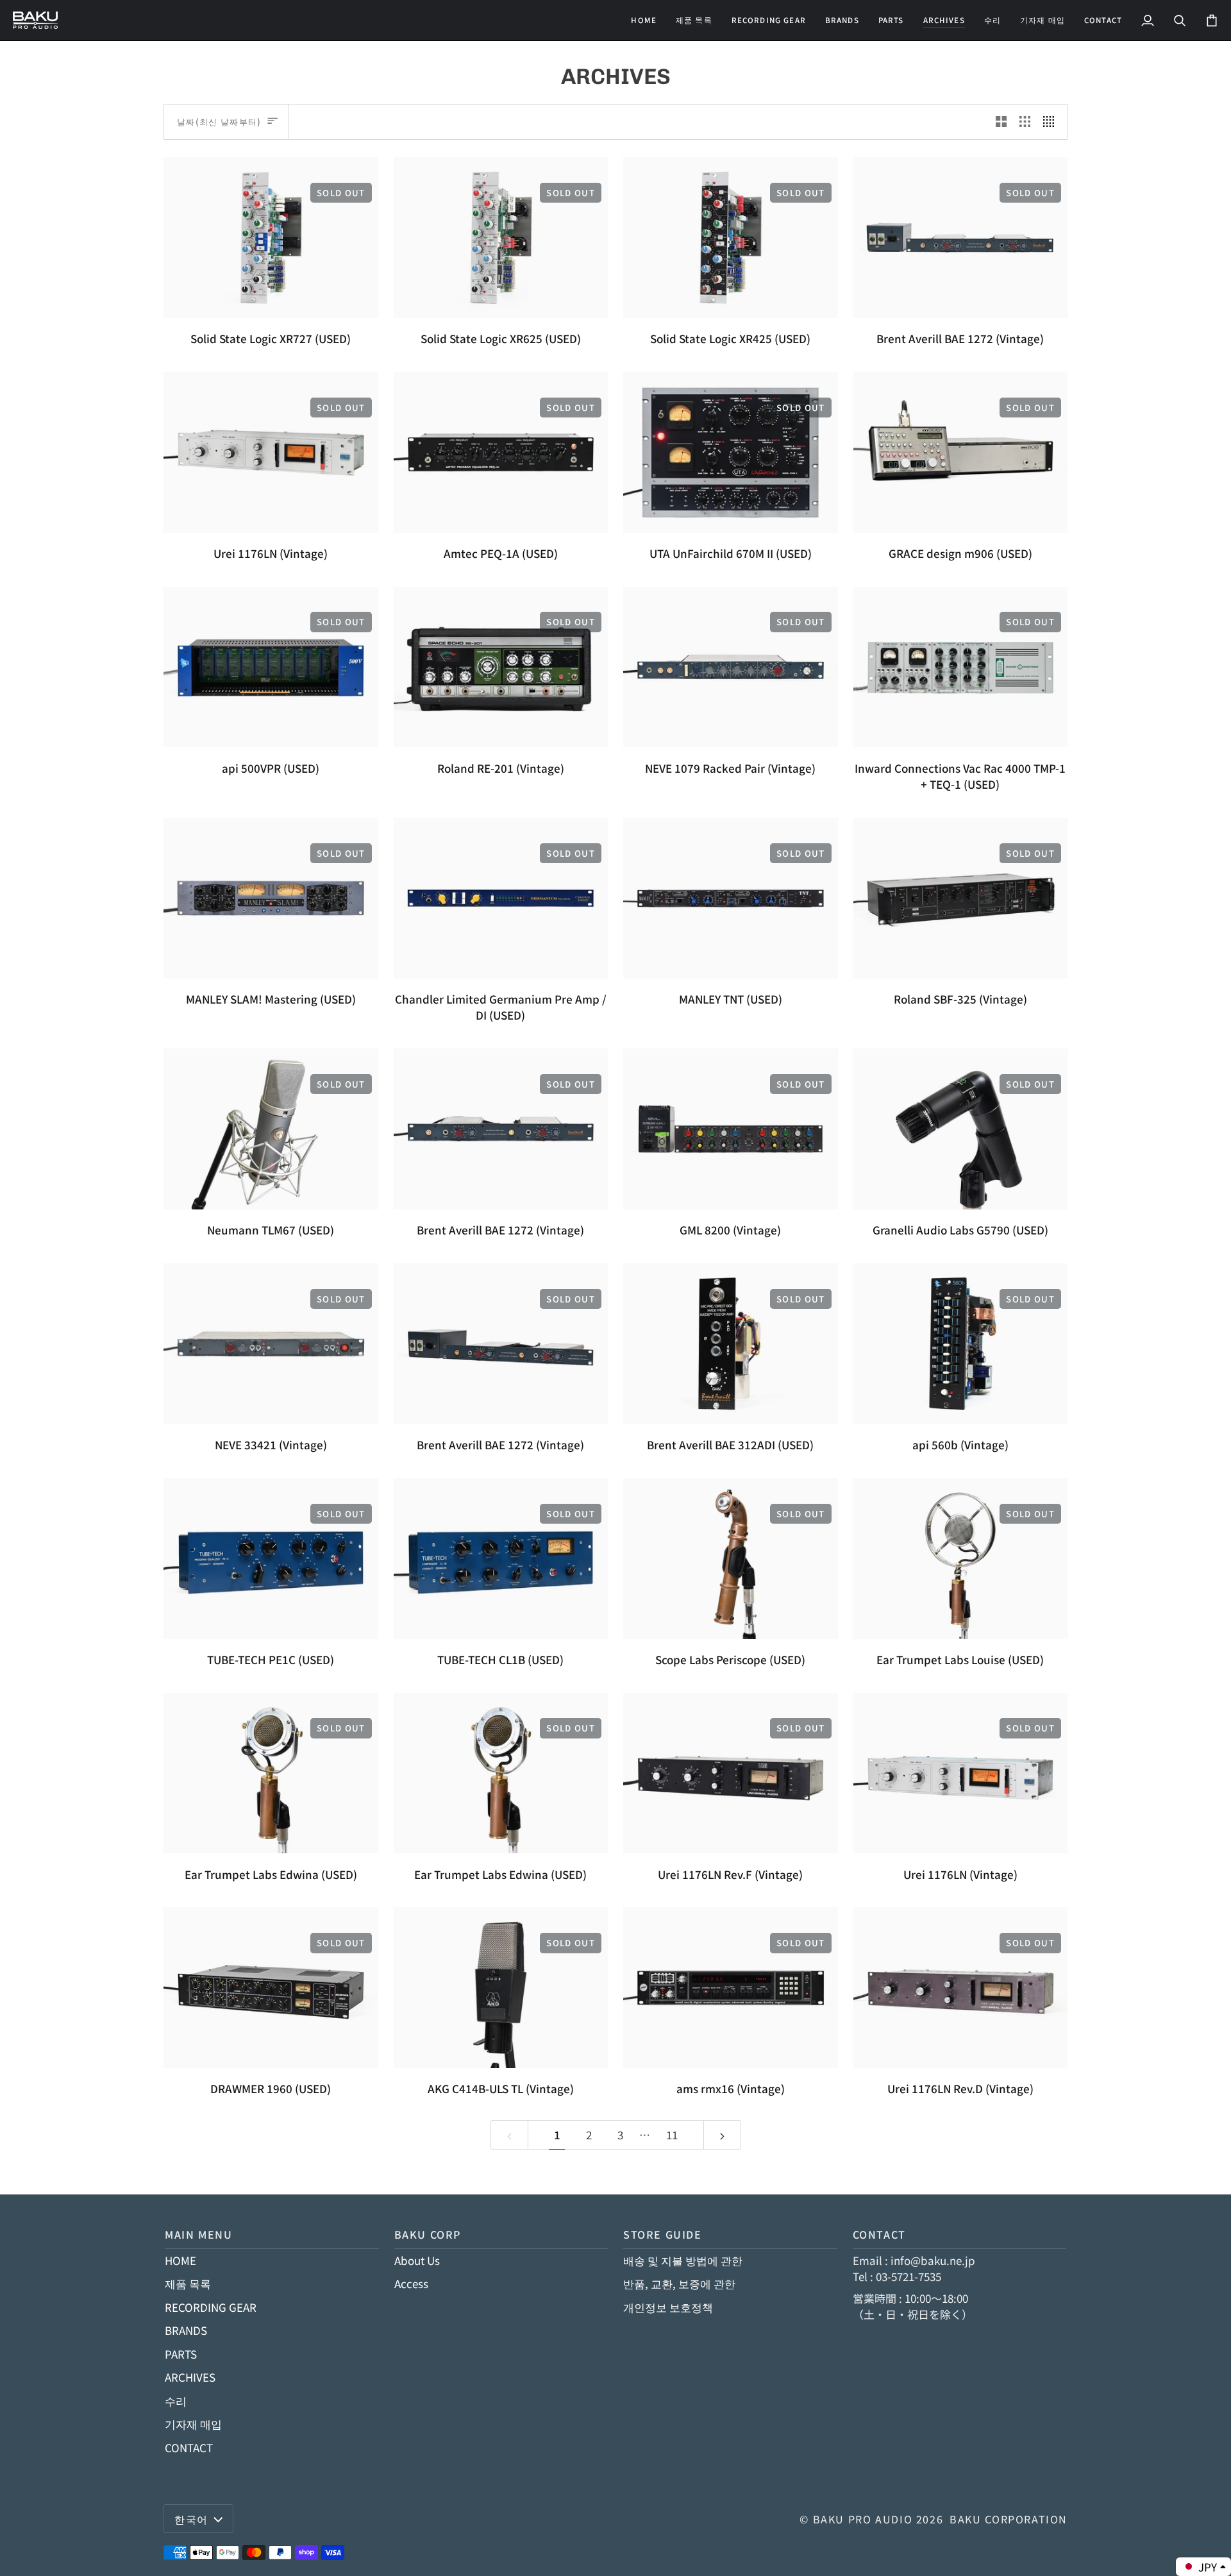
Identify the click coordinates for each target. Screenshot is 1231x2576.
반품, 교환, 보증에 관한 (679, 2283)
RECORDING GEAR (211, 2307)
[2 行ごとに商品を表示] (1001, 122)
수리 (176, 2401)
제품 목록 (188, 2283)
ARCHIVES (190, 2377)
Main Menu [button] (199, 2234)
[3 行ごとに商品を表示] (1025, 122)
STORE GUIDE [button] (663, 2234)
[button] (769, 20)
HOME (180, 2260)
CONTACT (189, 2447)
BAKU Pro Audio (863, 2519)
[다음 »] (722, 2135)
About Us (417, 2260)
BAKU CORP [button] (428, 2234)
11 (672, 2134)
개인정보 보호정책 (668, 2307)
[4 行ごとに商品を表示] (1052, 122)
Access (411, 2283)
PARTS (181, 2354)
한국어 (191, 2519)
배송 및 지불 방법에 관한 (683, 2260)
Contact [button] (879, 2234)
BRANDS (186, 2330)
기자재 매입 (193, 2424)
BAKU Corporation (1009, 2519)
